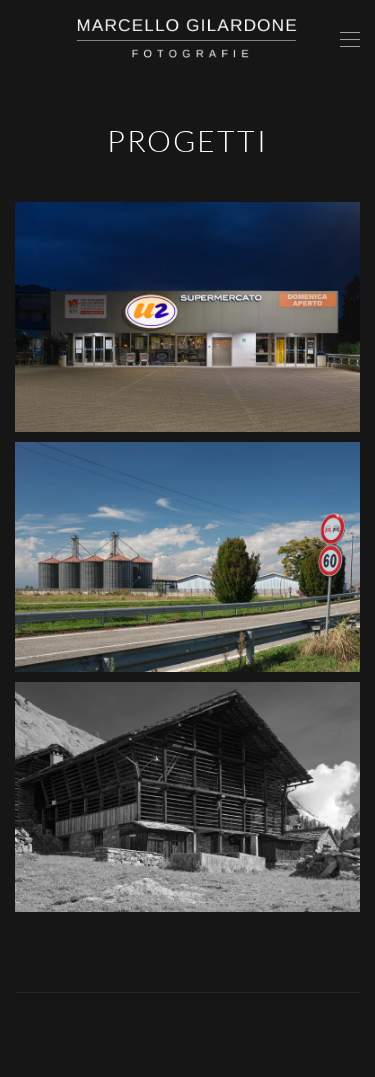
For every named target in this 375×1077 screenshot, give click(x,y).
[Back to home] (188, 40)
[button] (350, 40)
